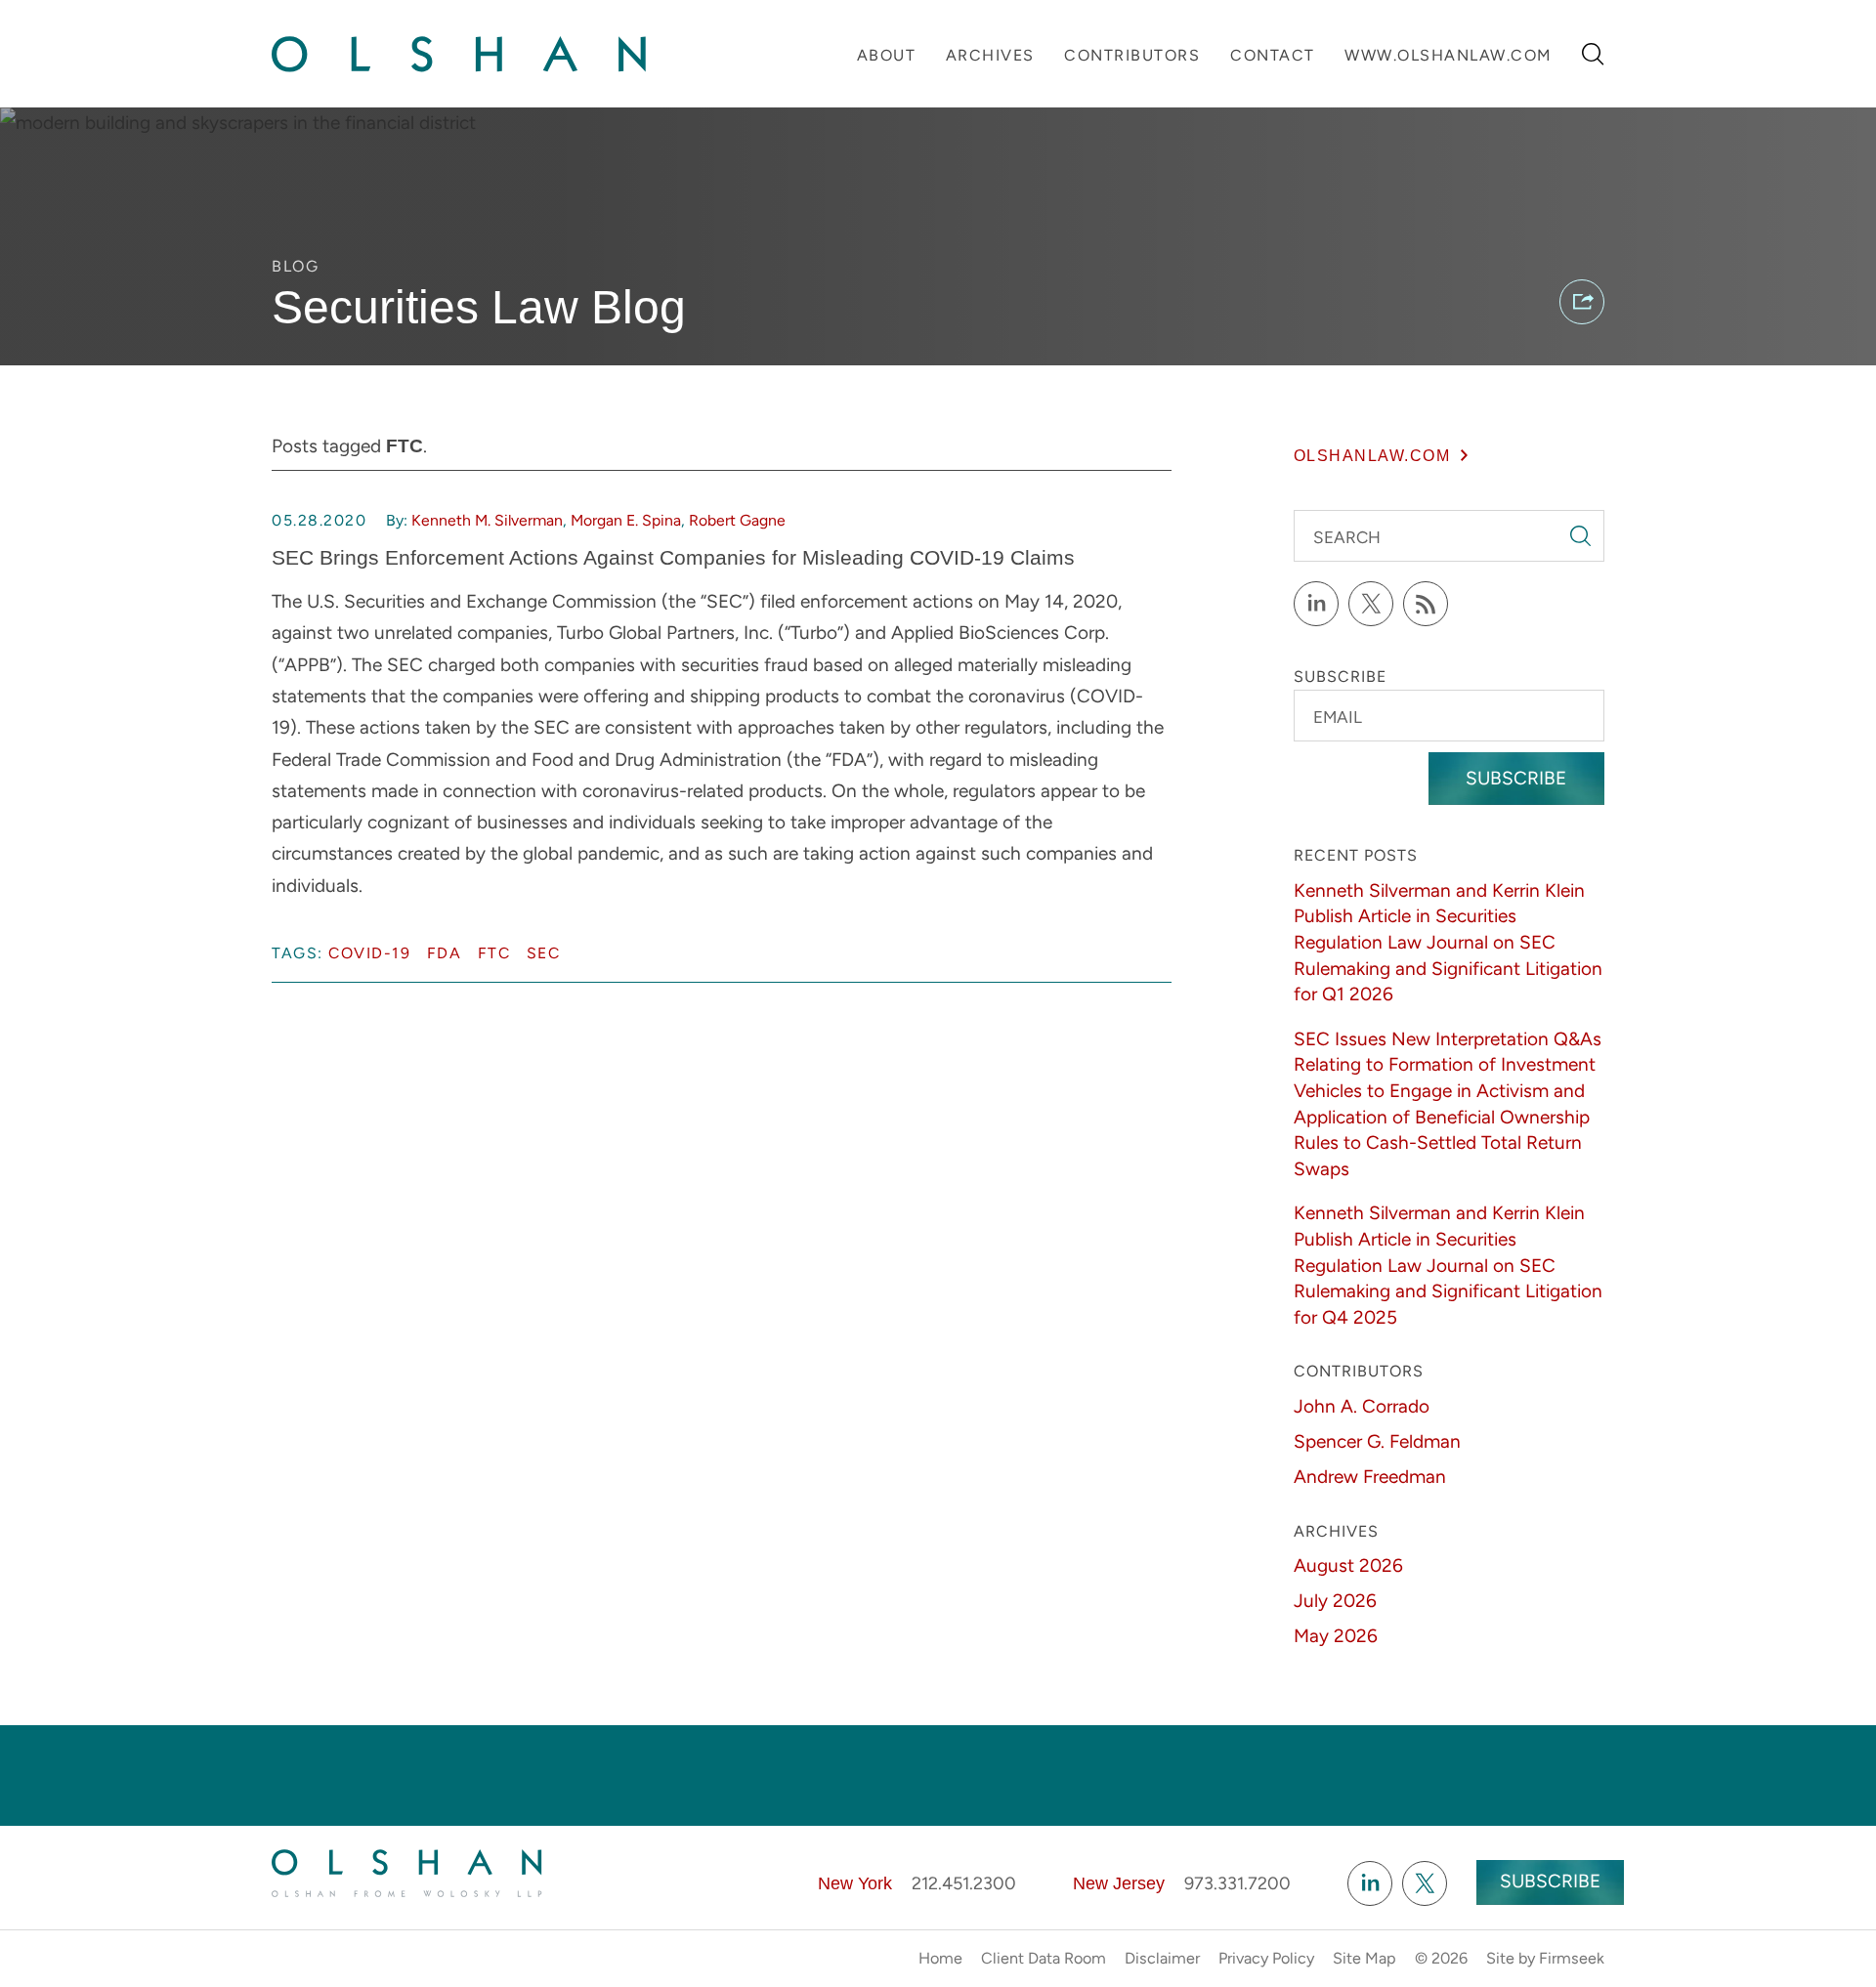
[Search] (1593, 54)
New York (855, 1883)
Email (1338, 717)
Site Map (1364, 1958)
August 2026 (1348, 1565)
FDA (445, 953)
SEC (544, 953)
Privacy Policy (1266, 1958)
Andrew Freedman (1370, 1477)
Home (940, 1958)
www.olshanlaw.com (1449, 55)
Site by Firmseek (1545, 1958)
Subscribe (1516, 778)
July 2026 (1335, 1601)
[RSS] (1426, 604)
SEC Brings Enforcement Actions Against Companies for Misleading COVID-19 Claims (673, 557)
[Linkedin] (1370, 1883)
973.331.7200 (1237, 1883)
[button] (1582, 302)
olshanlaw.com (1372, 455)
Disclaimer (1162, 1958)
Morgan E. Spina (626, 520)
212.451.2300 (964, 1883)
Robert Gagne (737, 520)
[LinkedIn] (1316, 604)
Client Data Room (1044, 1958)
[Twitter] (1371, 604)
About (887, 55)
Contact (1273, 55)
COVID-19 (369, 953)
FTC (494, 953)
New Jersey (1119, 1883)
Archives (990, 55)
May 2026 (1336, 1636)
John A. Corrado (1362, 1406)
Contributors (1132, 55)
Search (1347, 537)
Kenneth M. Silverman (487, 520)
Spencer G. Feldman (1377, 1441)
